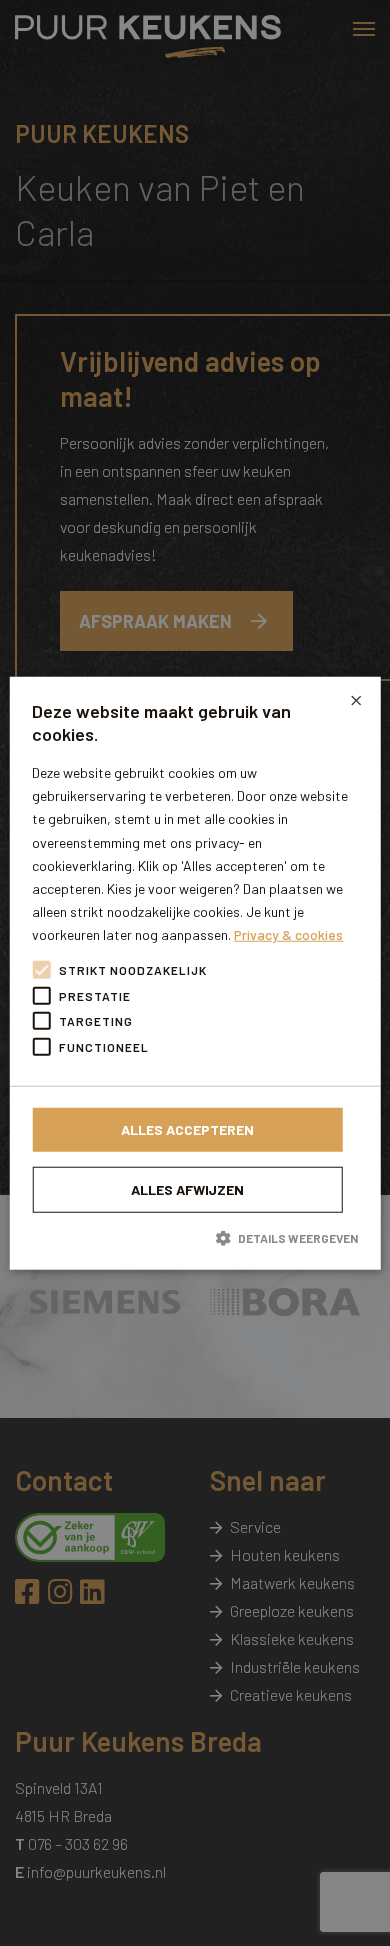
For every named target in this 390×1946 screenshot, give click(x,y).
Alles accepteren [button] (187, 1129)
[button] (195, 1237)
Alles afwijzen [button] (187, 1189)
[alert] (195, 973)
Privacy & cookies (288, 934)
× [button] (356, 699)
